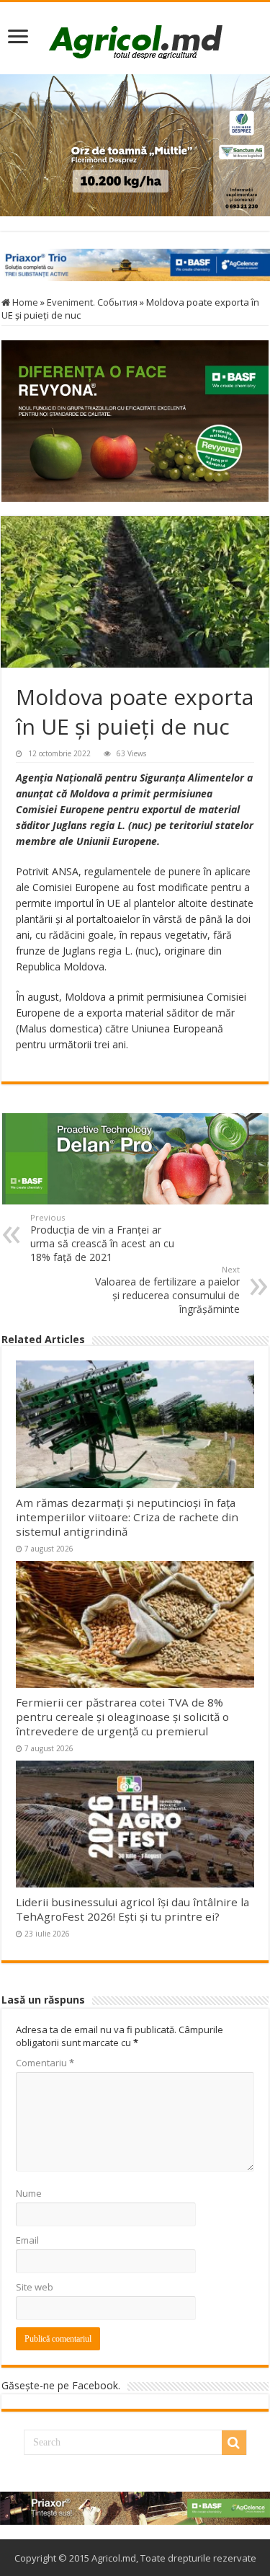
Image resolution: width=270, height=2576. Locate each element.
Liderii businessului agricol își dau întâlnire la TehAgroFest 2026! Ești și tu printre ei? (132, 1909)
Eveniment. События (92, 302)
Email (27, 2240)
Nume (29, 2193)
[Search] (234, 2443)
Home (24, 302)
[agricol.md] (135, 42)
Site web (35, 2287)
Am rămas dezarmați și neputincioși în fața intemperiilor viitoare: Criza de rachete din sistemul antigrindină (127, 1517)
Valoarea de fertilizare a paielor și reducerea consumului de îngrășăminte (167, 1290)
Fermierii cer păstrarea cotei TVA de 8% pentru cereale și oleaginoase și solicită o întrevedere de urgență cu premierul (122, 1717)
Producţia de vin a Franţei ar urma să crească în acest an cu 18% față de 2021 (102, 1238)
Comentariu (45, 2063)
